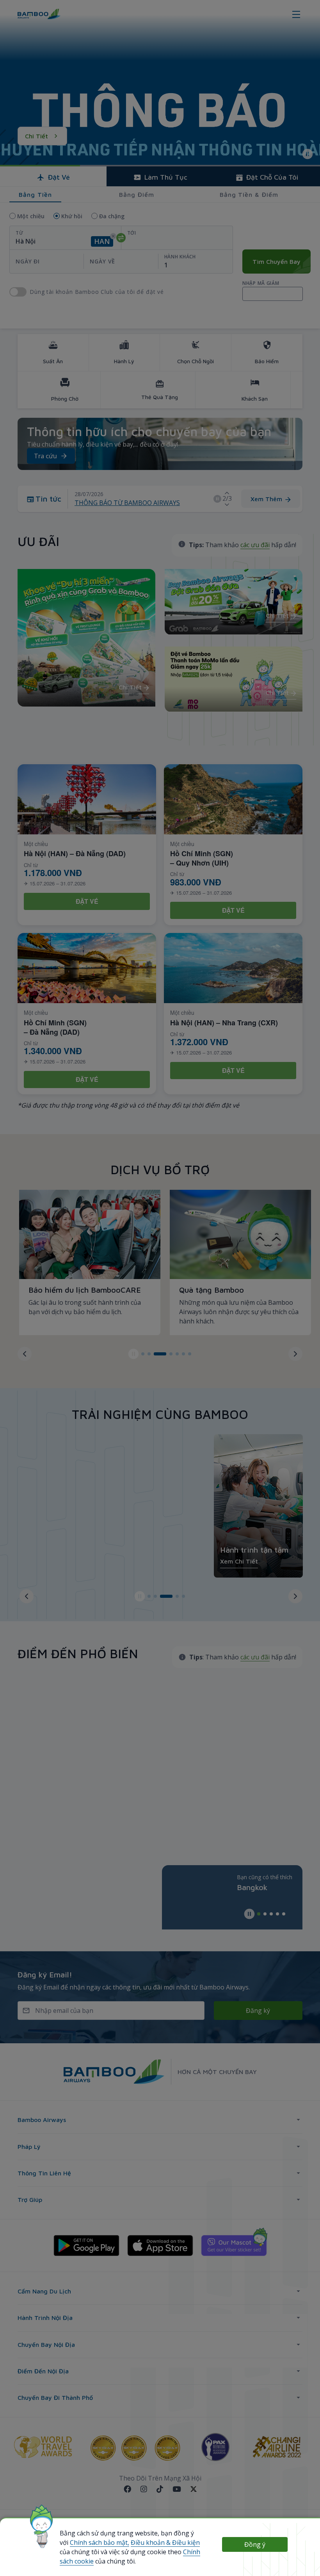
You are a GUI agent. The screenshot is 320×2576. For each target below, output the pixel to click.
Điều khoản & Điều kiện (165, 2542)
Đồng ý (255, 2544)
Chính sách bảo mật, (100, 2542)
